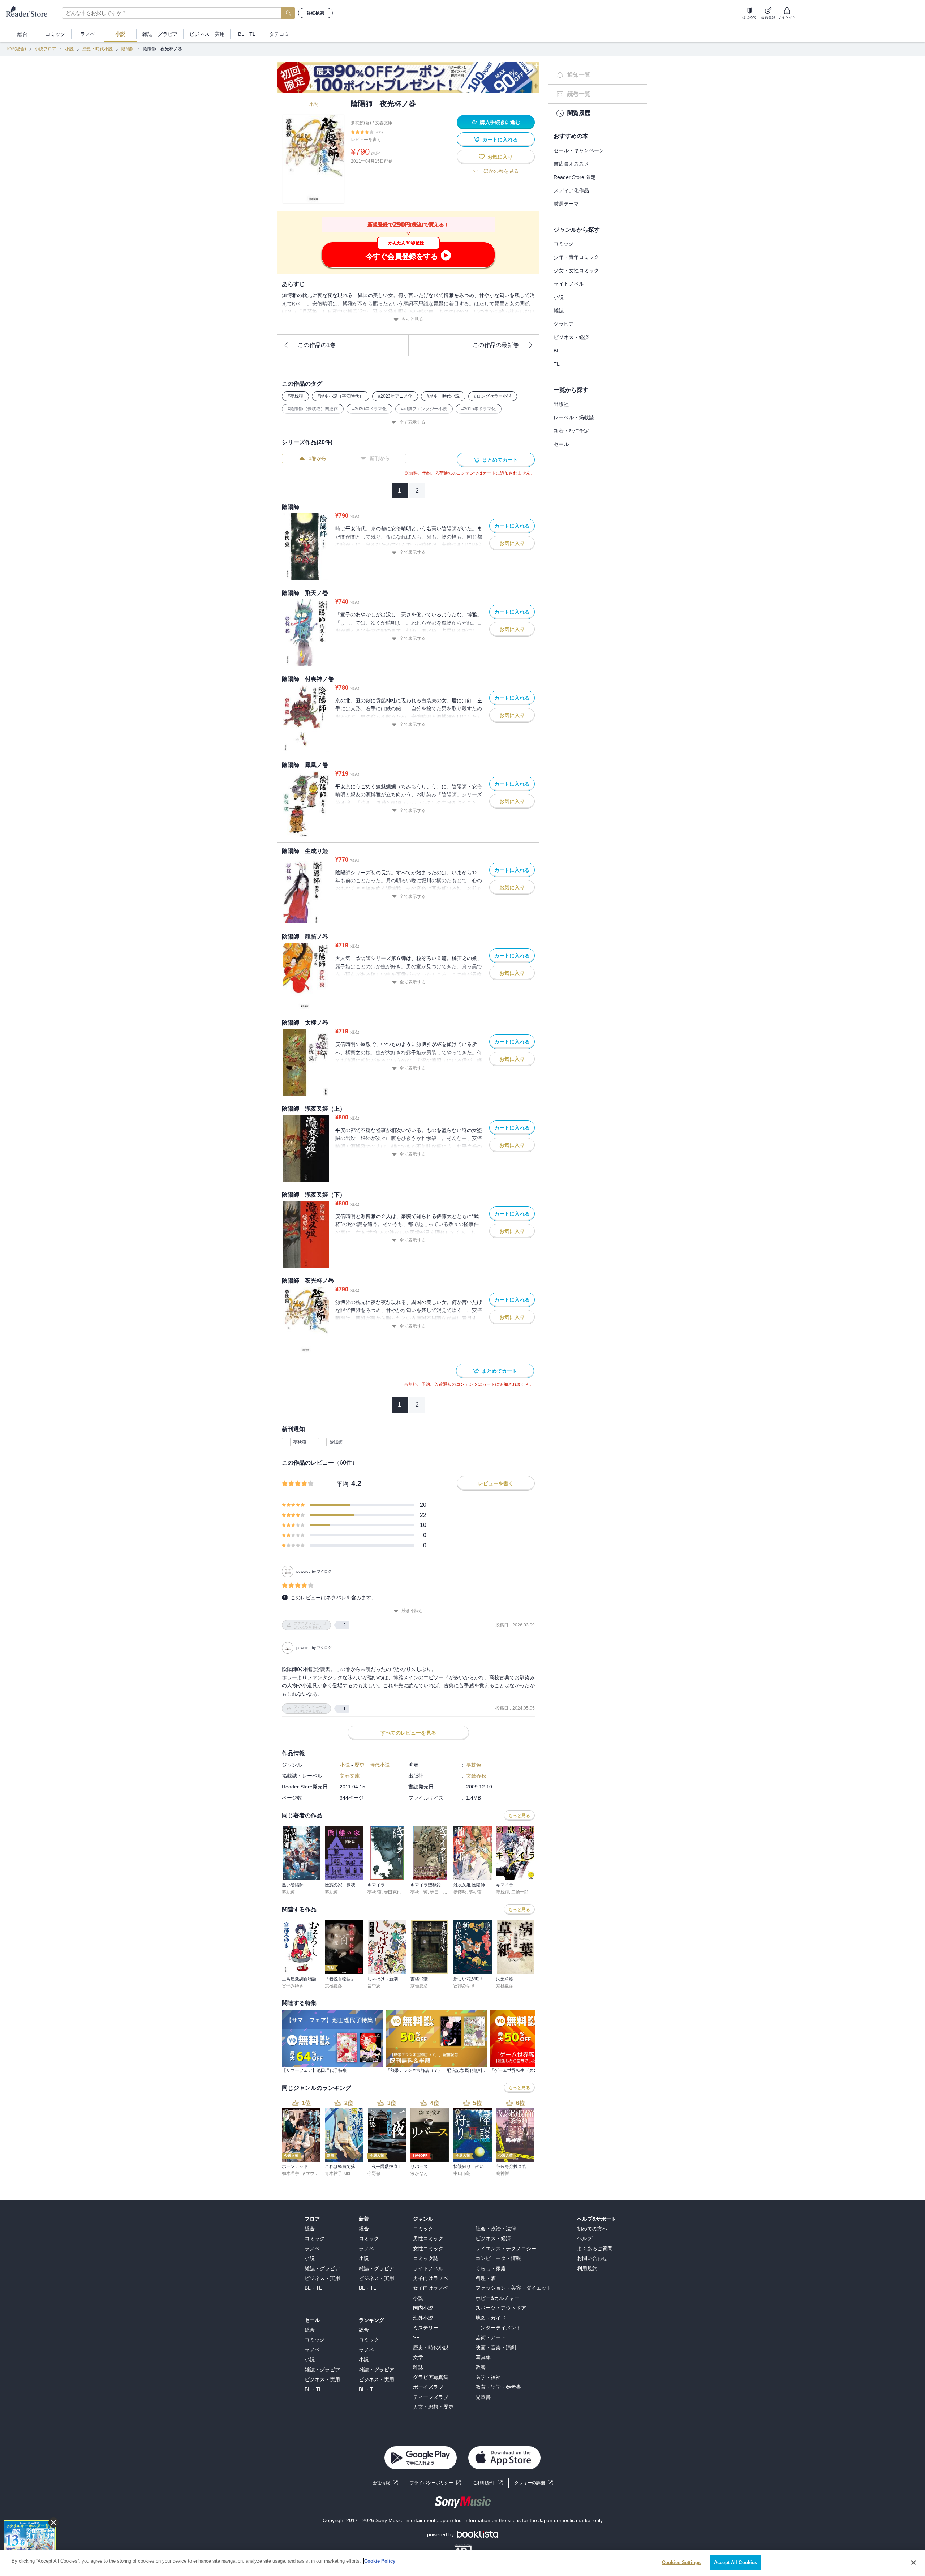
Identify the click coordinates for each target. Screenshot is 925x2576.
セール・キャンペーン (579, 150)
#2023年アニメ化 (395, 396)
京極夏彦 (334, 1986)
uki (347, 2173)
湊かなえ (419, 2173)
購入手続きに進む (500, 122)
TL (557, 364)
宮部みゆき (293, 1986)
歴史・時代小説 (98, 49)
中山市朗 (462, 2173)
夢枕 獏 (375, 1892)
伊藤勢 (460, 1892)
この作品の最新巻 (496, 345)
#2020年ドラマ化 (369, 409)
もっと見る (412, 319)
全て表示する (412, 422)
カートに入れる (500, 140)
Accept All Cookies (735, 2562)
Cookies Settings (681, 2562)
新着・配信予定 (571, 431)
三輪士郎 (520, 1892)
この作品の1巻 (317, 345)
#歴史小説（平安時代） (341, 396)
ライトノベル (569, 284)
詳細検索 (315, 13)
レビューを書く (366, 140)
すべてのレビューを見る (408, 1733)
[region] (462, 2563)
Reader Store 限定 (575, 177)
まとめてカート (500, 460)
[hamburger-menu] (914, 13)
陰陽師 (128, 49)
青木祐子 (334, 2173)
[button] (534, 2483)
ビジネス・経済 (571, 337)
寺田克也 (392, 1892)
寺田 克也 (441, 1892)
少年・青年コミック (576, 257)
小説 (69, 49)
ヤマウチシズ (314, 2173)
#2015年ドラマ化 (479, 409)
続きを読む (412, 1611)
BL (557, 351)
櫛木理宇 (291, 2173)
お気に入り (500, 157)
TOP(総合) (16, 49)
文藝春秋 (476, 1776)
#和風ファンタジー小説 (424, 409)
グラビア (564, 324)
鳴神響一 (505, 2173)
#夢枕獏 (295, 396)
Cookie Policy (380, 2561)
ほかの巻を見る (501, 171)
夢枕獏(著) (361, 123)
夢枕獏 (300, 1442)
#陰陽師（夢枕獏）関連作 (313, 409)
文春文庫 (384, 123)
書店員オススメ (571, 164)
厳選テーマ (566, 204)
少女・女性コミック (576, 270)
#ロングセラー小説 (493, 396)
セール (561, 444)
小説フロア (46, 49)
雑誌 (559, 310)
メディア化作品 (571, 190)
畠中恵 (374, 1986)
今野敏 (374, 2173)
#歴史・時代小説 (443, 396)
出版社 (561, 404)
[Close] (913, 2563)
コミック (564, 244)
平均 (343, 1484)
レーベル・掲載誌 (574, 417)
